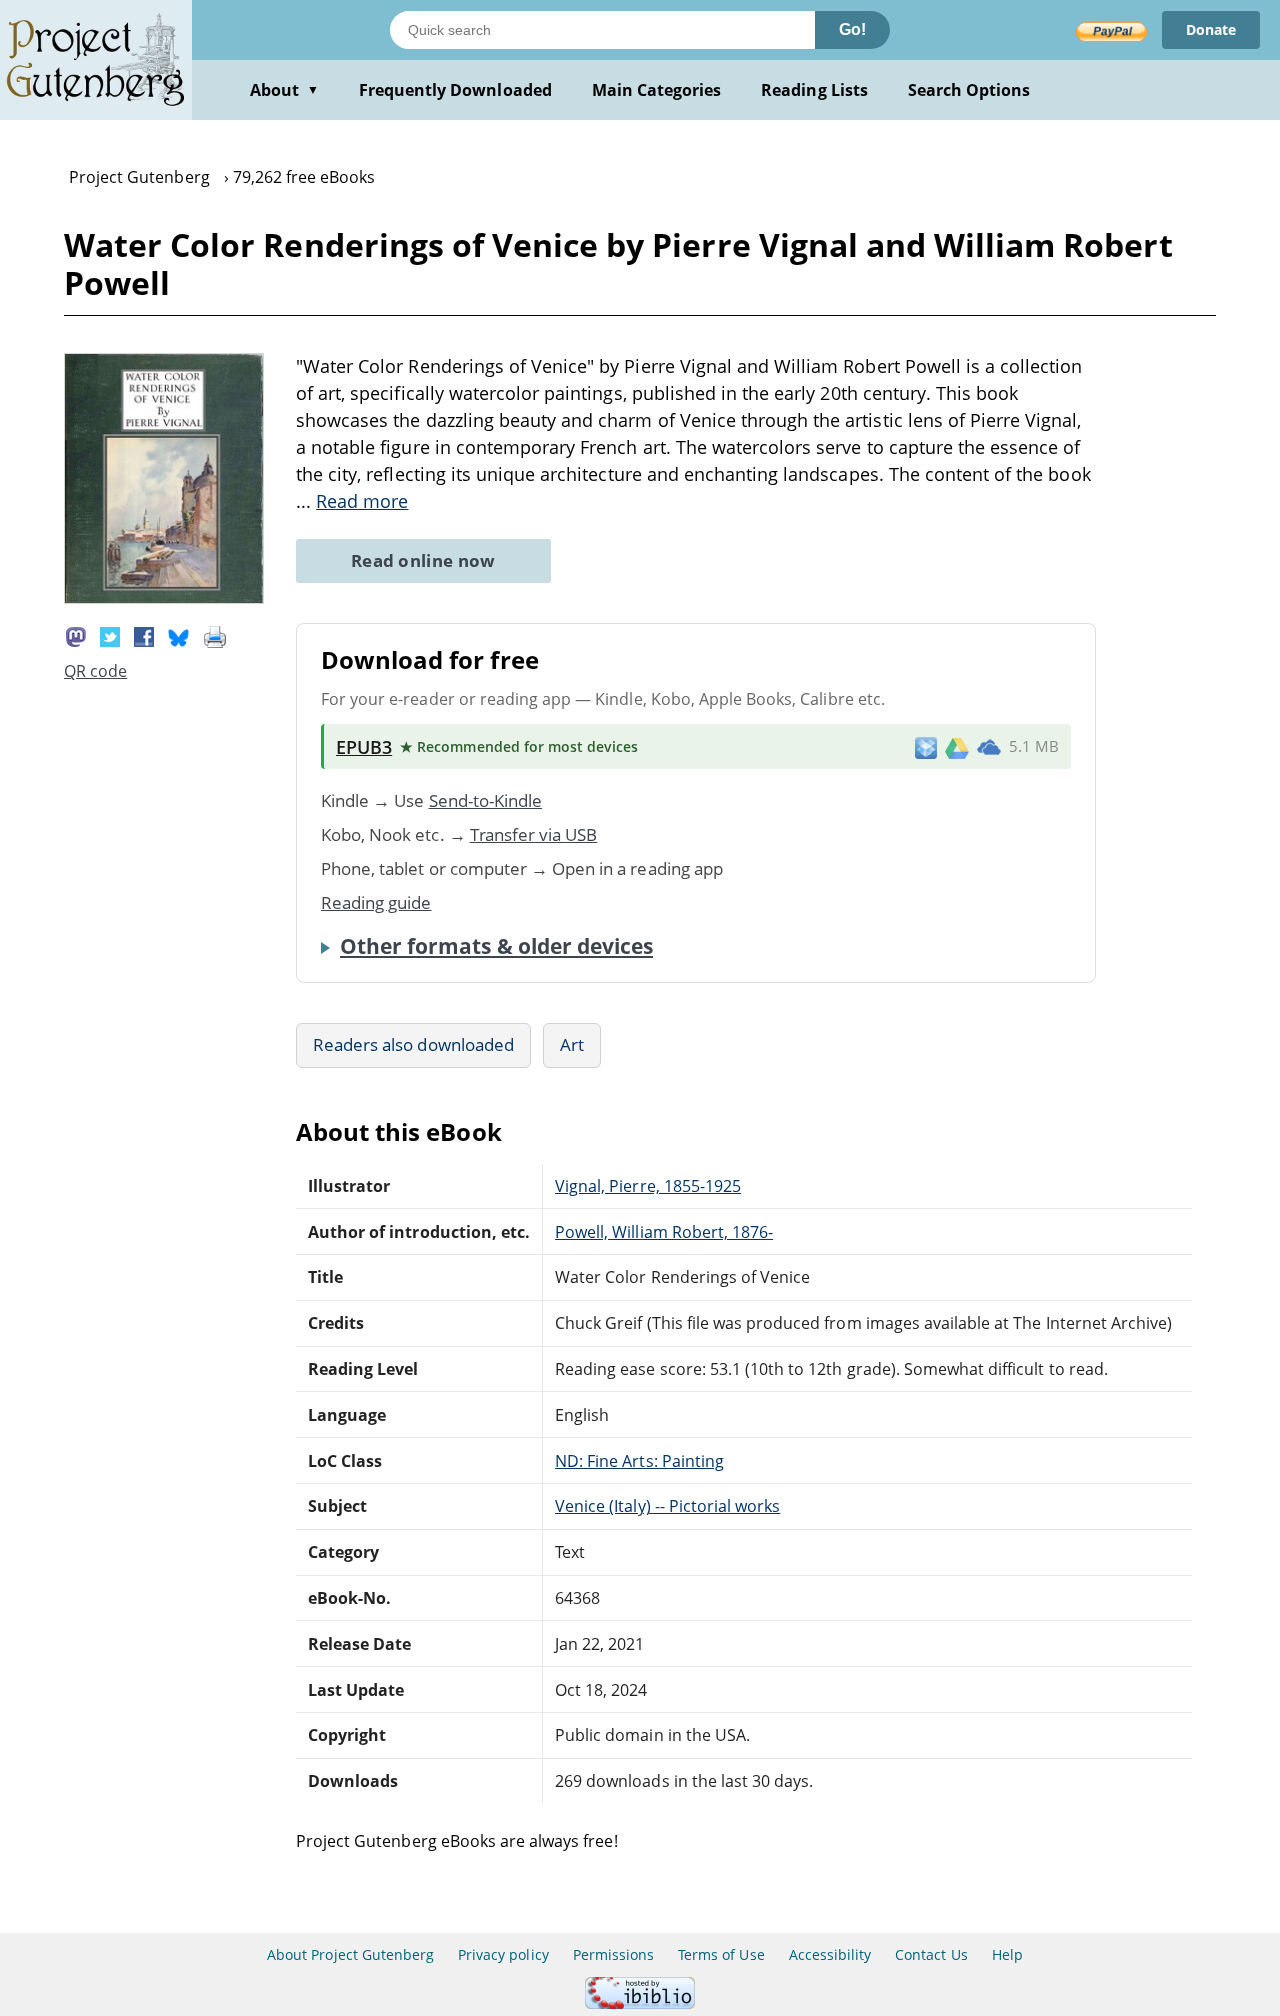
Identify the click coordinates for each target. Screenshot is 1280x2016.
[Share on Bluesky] (179, 635)
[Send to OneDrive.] (989, 747)
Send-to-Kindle (486, 800)
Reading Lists (814, 90)
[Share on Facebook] (144, 635)
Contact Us (931, 1954)
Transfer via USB (534, 834)
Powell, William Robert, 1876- (664, 1232)
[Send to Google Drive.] (957, 747)
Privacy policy (503, 1954)
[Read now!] (164, 598)
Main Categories (657, 90)
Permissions (613, 1954)
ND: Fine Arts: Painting (639, 1461)
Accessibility (830, 1954)
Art (572, 1044)
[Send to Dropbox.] (926, 746)
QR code (95, 671)
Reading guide (376, 902)
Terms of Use (721, 1954)
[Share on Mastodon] (76, 635)
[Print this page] (215, 635)
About (284, 90)
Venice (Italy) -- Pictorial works (667, 1506)
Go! (852, 29)
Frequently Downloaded (455, 90)
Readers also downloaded (413, 1044)
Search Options (969, 90)
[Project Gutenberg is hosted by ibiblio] (640, 2003)
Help (1007, 1954)
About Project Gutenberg (350, 1954)
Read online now (423, 560)
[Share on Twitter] (110, 635)
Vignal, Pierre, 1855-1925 (648, 1186)
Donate (1211, 29)
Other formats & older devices (496, 946)
